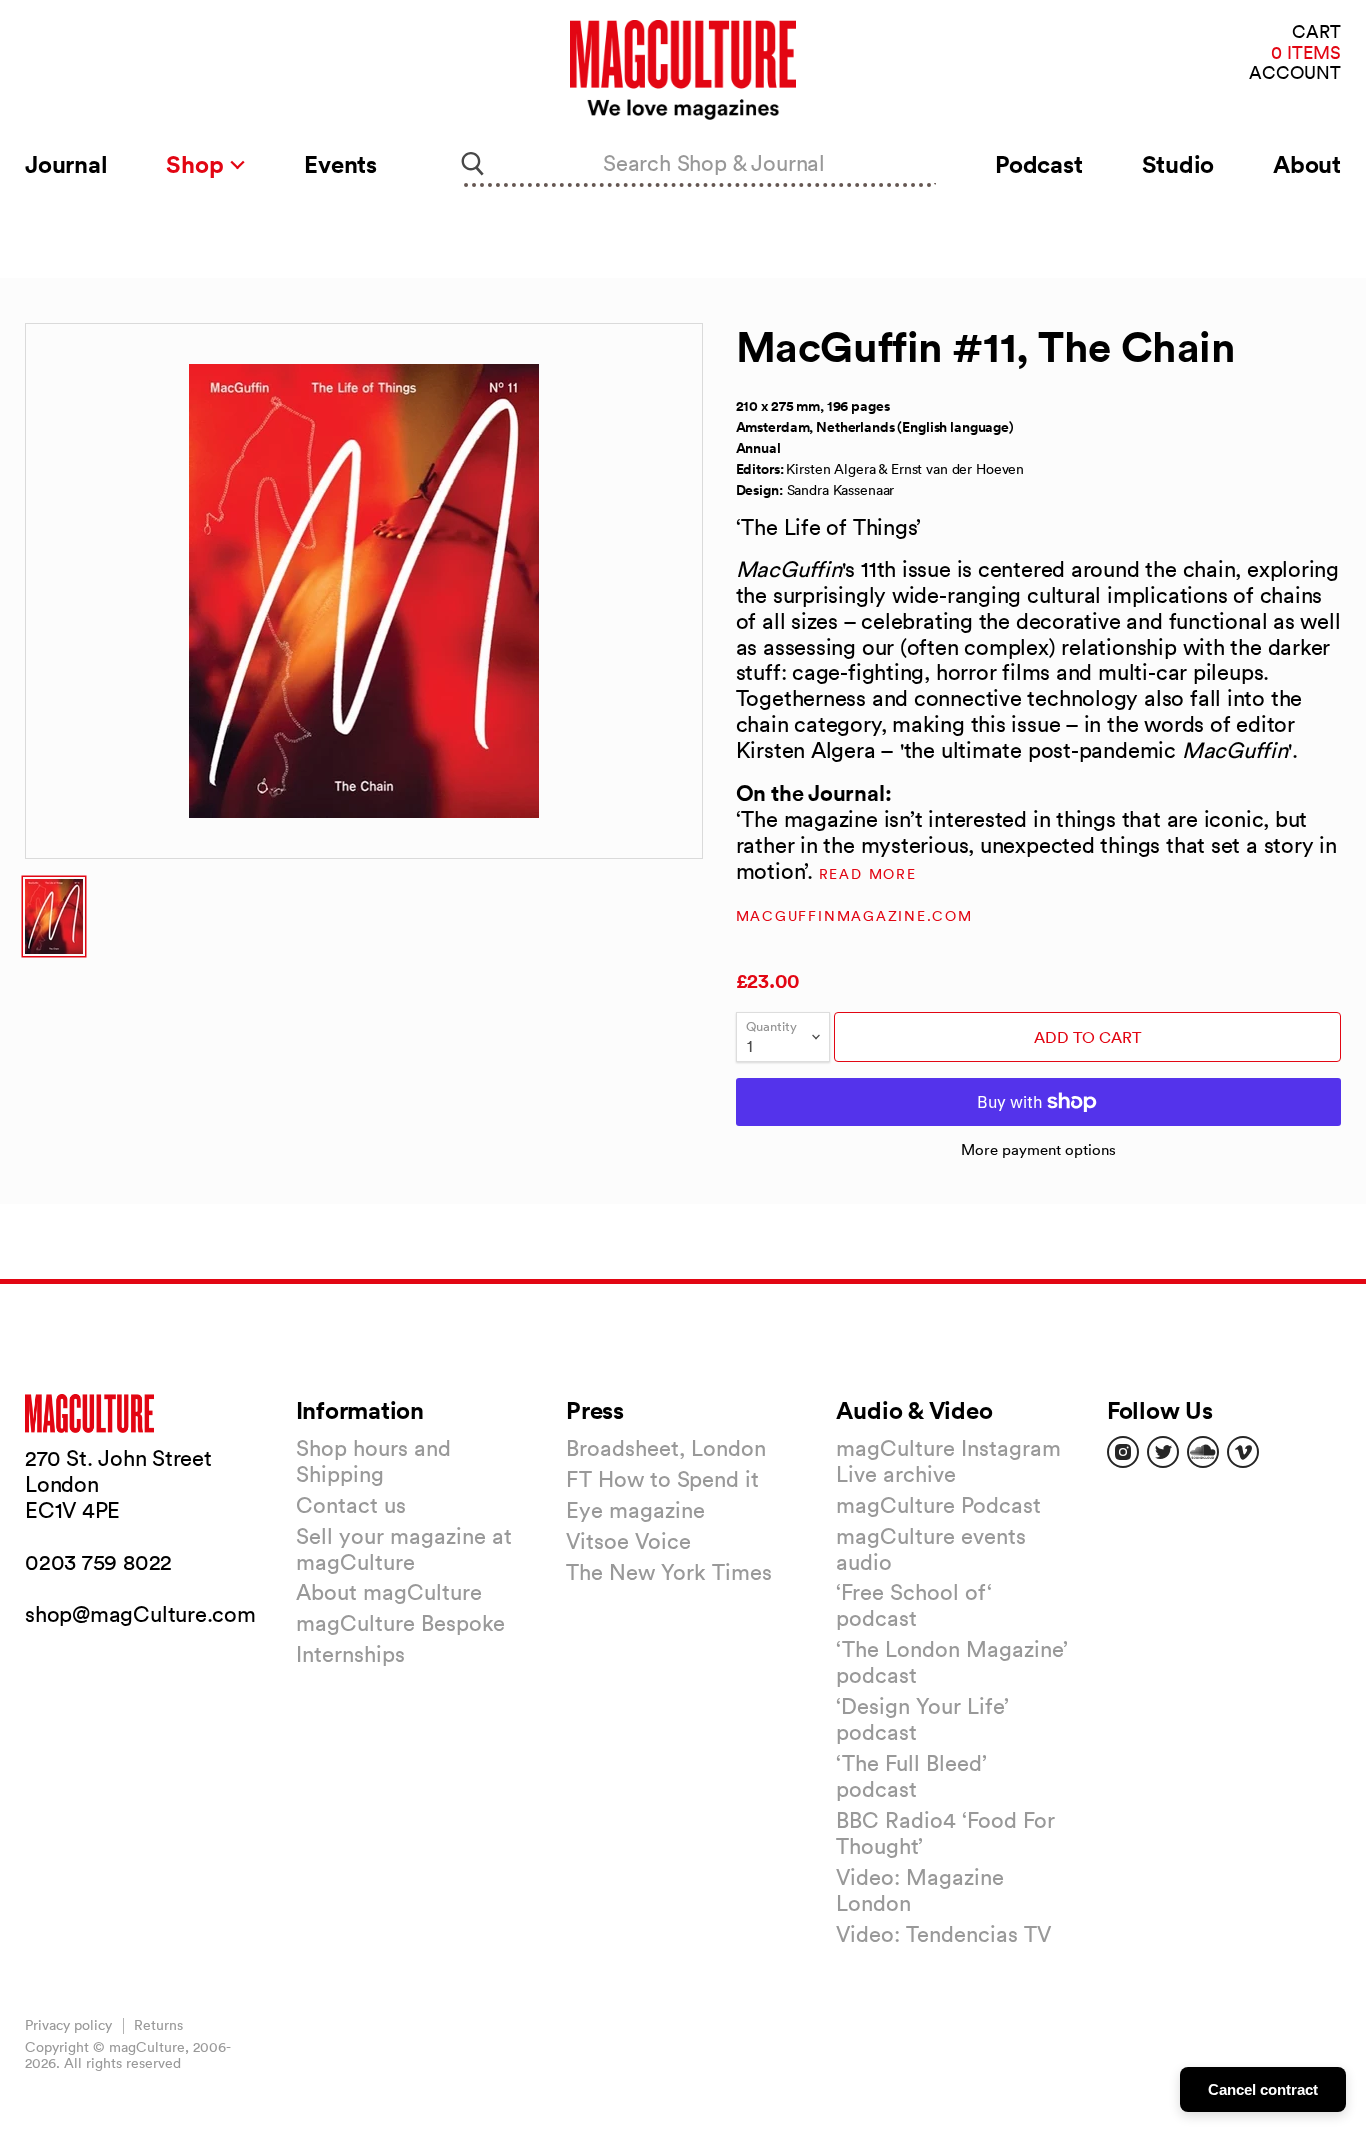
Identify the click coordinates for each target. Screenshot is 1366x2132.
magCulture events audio (931, 1549)
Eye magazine (635, 1510)
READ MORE (868, 874)
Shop (197, 164)
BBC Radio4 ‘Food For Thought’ (945, 1833)
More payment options (1038, 1149)
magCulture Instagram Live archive (948, 1461)
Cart (1316, 32)
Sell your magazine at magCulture (404, 1549)
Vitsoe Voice (628, 1541)
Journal (66, 164)
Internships (350, 1654)
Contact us (351, 1505)
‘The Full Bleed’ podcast (911, 1776)
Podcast (1038, 164)
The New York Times (669, 1572)
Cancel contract (1263, 2089)
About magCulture (389, 1592)
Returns (158, 2025)
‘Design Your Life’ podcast (922, 1719)
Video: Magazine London (920, 1890)
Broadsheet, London (666, 1448)
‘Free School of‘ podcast (914, 1605)
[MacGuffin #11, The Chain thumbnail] (54, 916)
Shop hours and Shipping (373, 1461)
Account (1295, 73)
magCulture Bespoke (400, 1623)
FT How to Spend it (662, 1479)
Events (340, 164)
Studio (1178, 164)
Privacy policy (68, 2025)
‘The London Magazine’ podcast (952, 1662)
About (1307, 164)
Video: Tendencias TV (943, 1934)
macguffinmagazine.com (854, 916)
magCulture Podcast (938, 1505)
